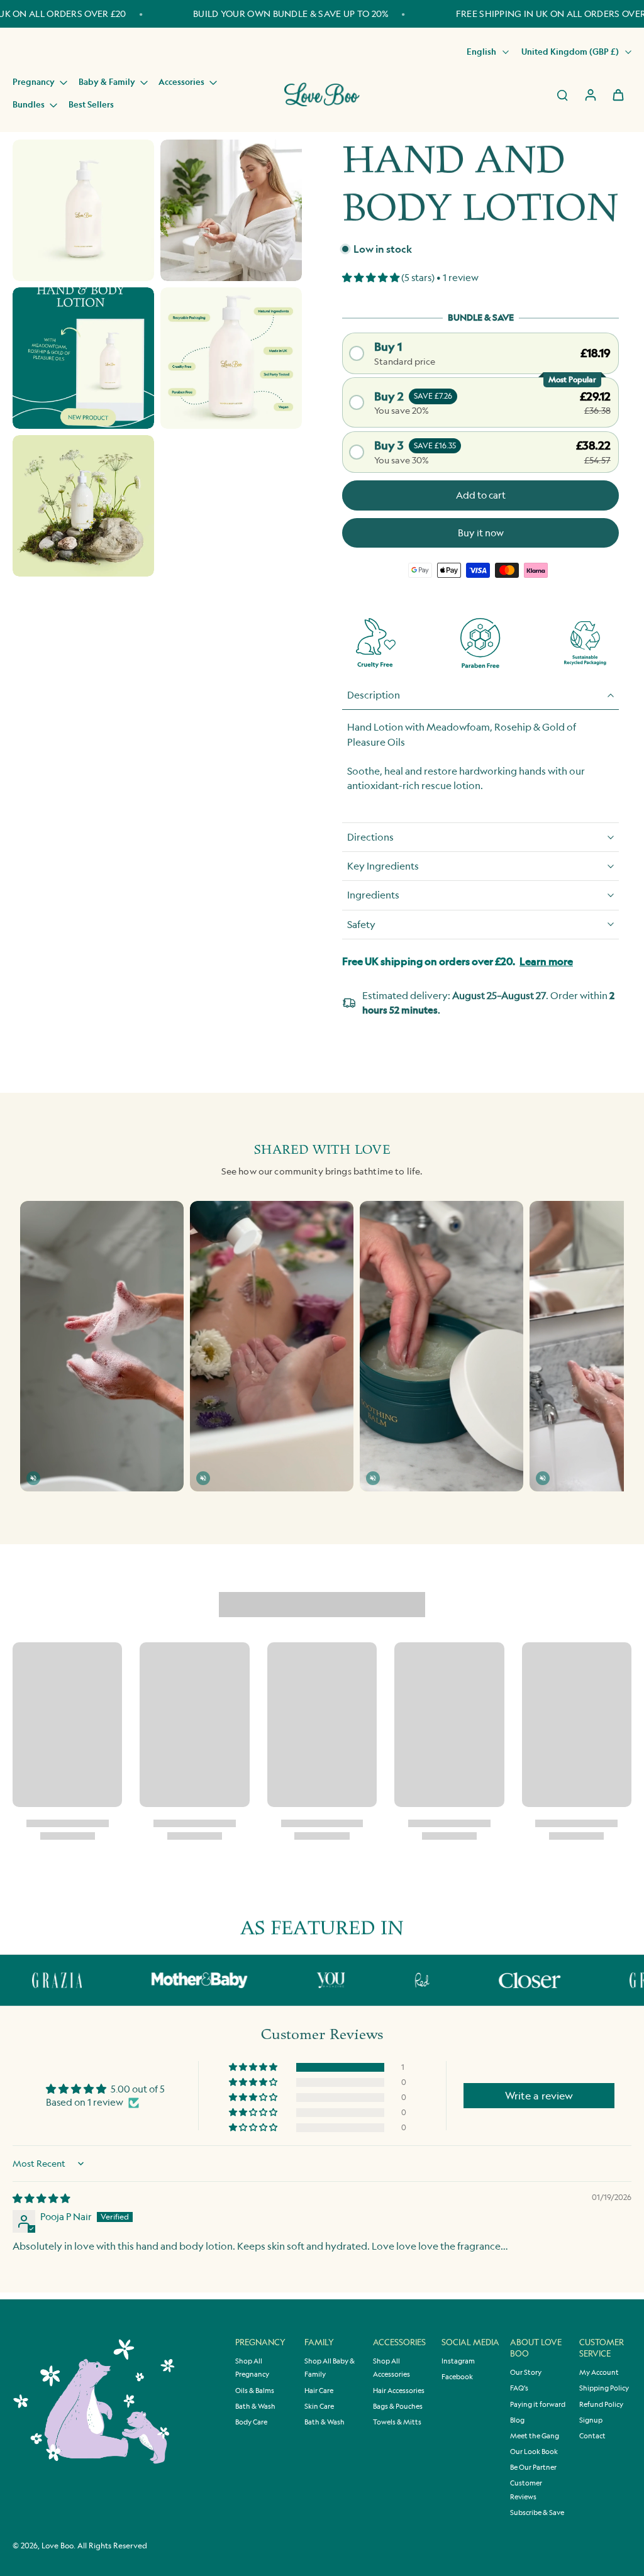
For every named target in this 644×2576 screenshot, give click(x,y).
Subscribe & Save (537, 2512)
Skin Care (319, 2406)
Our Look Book (534, 2452)
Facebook (457, 2377)
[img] (41, 2198)
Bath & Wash (255, 2406)
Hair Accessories (399, 2391)
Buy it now (481, 533)
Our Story (526, 2372)
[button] (372, 278)
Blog (517, 2420)
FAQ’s (519, 2388)
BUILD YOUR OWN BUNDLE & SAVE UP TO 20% (291, 14)
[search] (562, 94)
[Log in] (590, 94)
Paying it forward (538, 2404)
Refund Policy (601, 2404)
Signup (591, 2420)
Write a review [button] (539, 2096)
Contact (592, 2436)
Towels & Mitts (397, 2422)
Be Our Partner (533, 2467)
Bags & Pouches (398, 2406)
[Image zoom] (83, 210)
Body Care (251, 2422)
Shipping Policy (604, 2388)
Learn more (546, 961)
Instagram (458, 2361)
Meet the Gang (535, 2436)
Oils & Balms (255, 2391)
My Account (599, 2372)
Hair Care (319, 2391)
